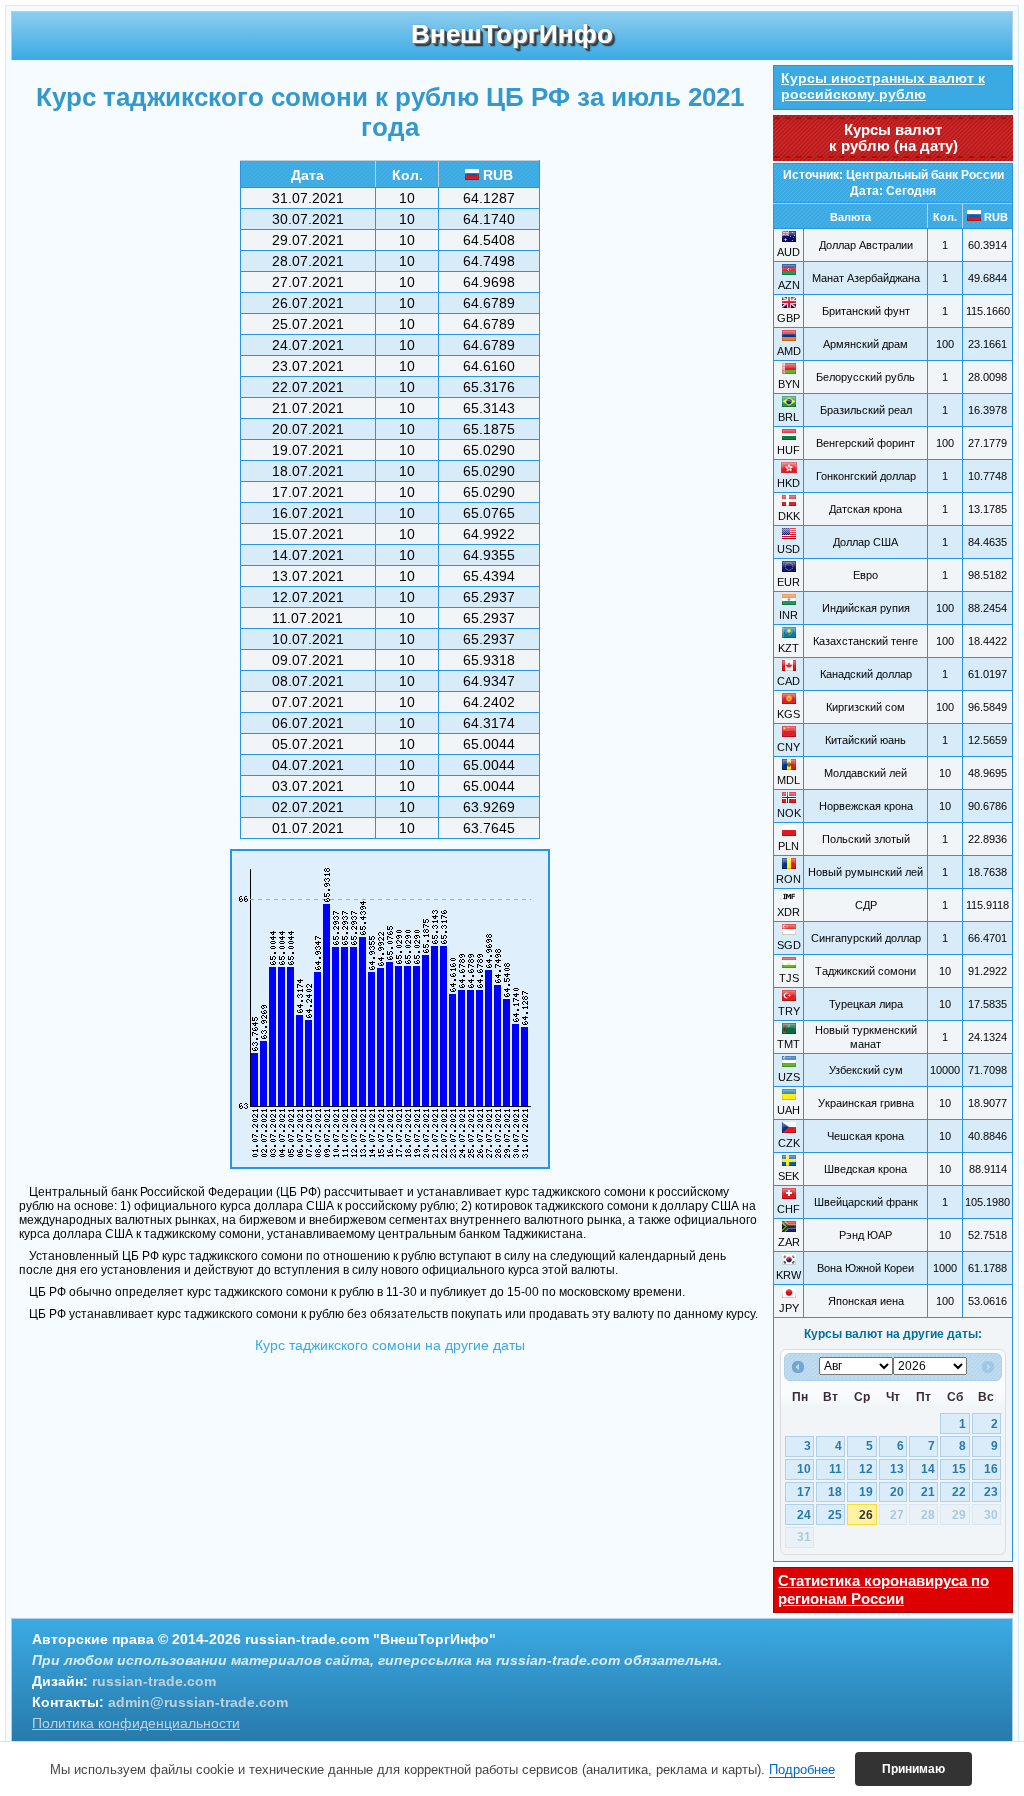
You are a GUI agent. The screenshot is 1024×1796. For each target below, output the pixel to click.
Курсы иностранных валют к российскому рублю (883, 86)
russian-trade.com (154, 1681)
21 (928, 1492)
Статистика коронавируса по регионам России (883, 1589)
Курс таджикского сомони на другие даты (390, 1345)
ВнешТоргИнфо (512, 34)
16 (991, 1469)
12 (866, 1469)
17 (804, 1492)
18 (835, 1492)
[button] (913, 1769)
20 (897, 1492)
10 (804, 1469)
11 (835, 1469)
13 (897, 1469)
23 (991, 1492)
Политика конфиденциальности (136, 1723)
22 (959, 1492)
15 (959, 1469)
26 (866, 1515)
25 (835, 1515)
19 (866, 1492)
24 (804, 1515)
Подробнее (802, 1769)
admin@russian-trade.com (198, 1702)
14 (928, 1469)
